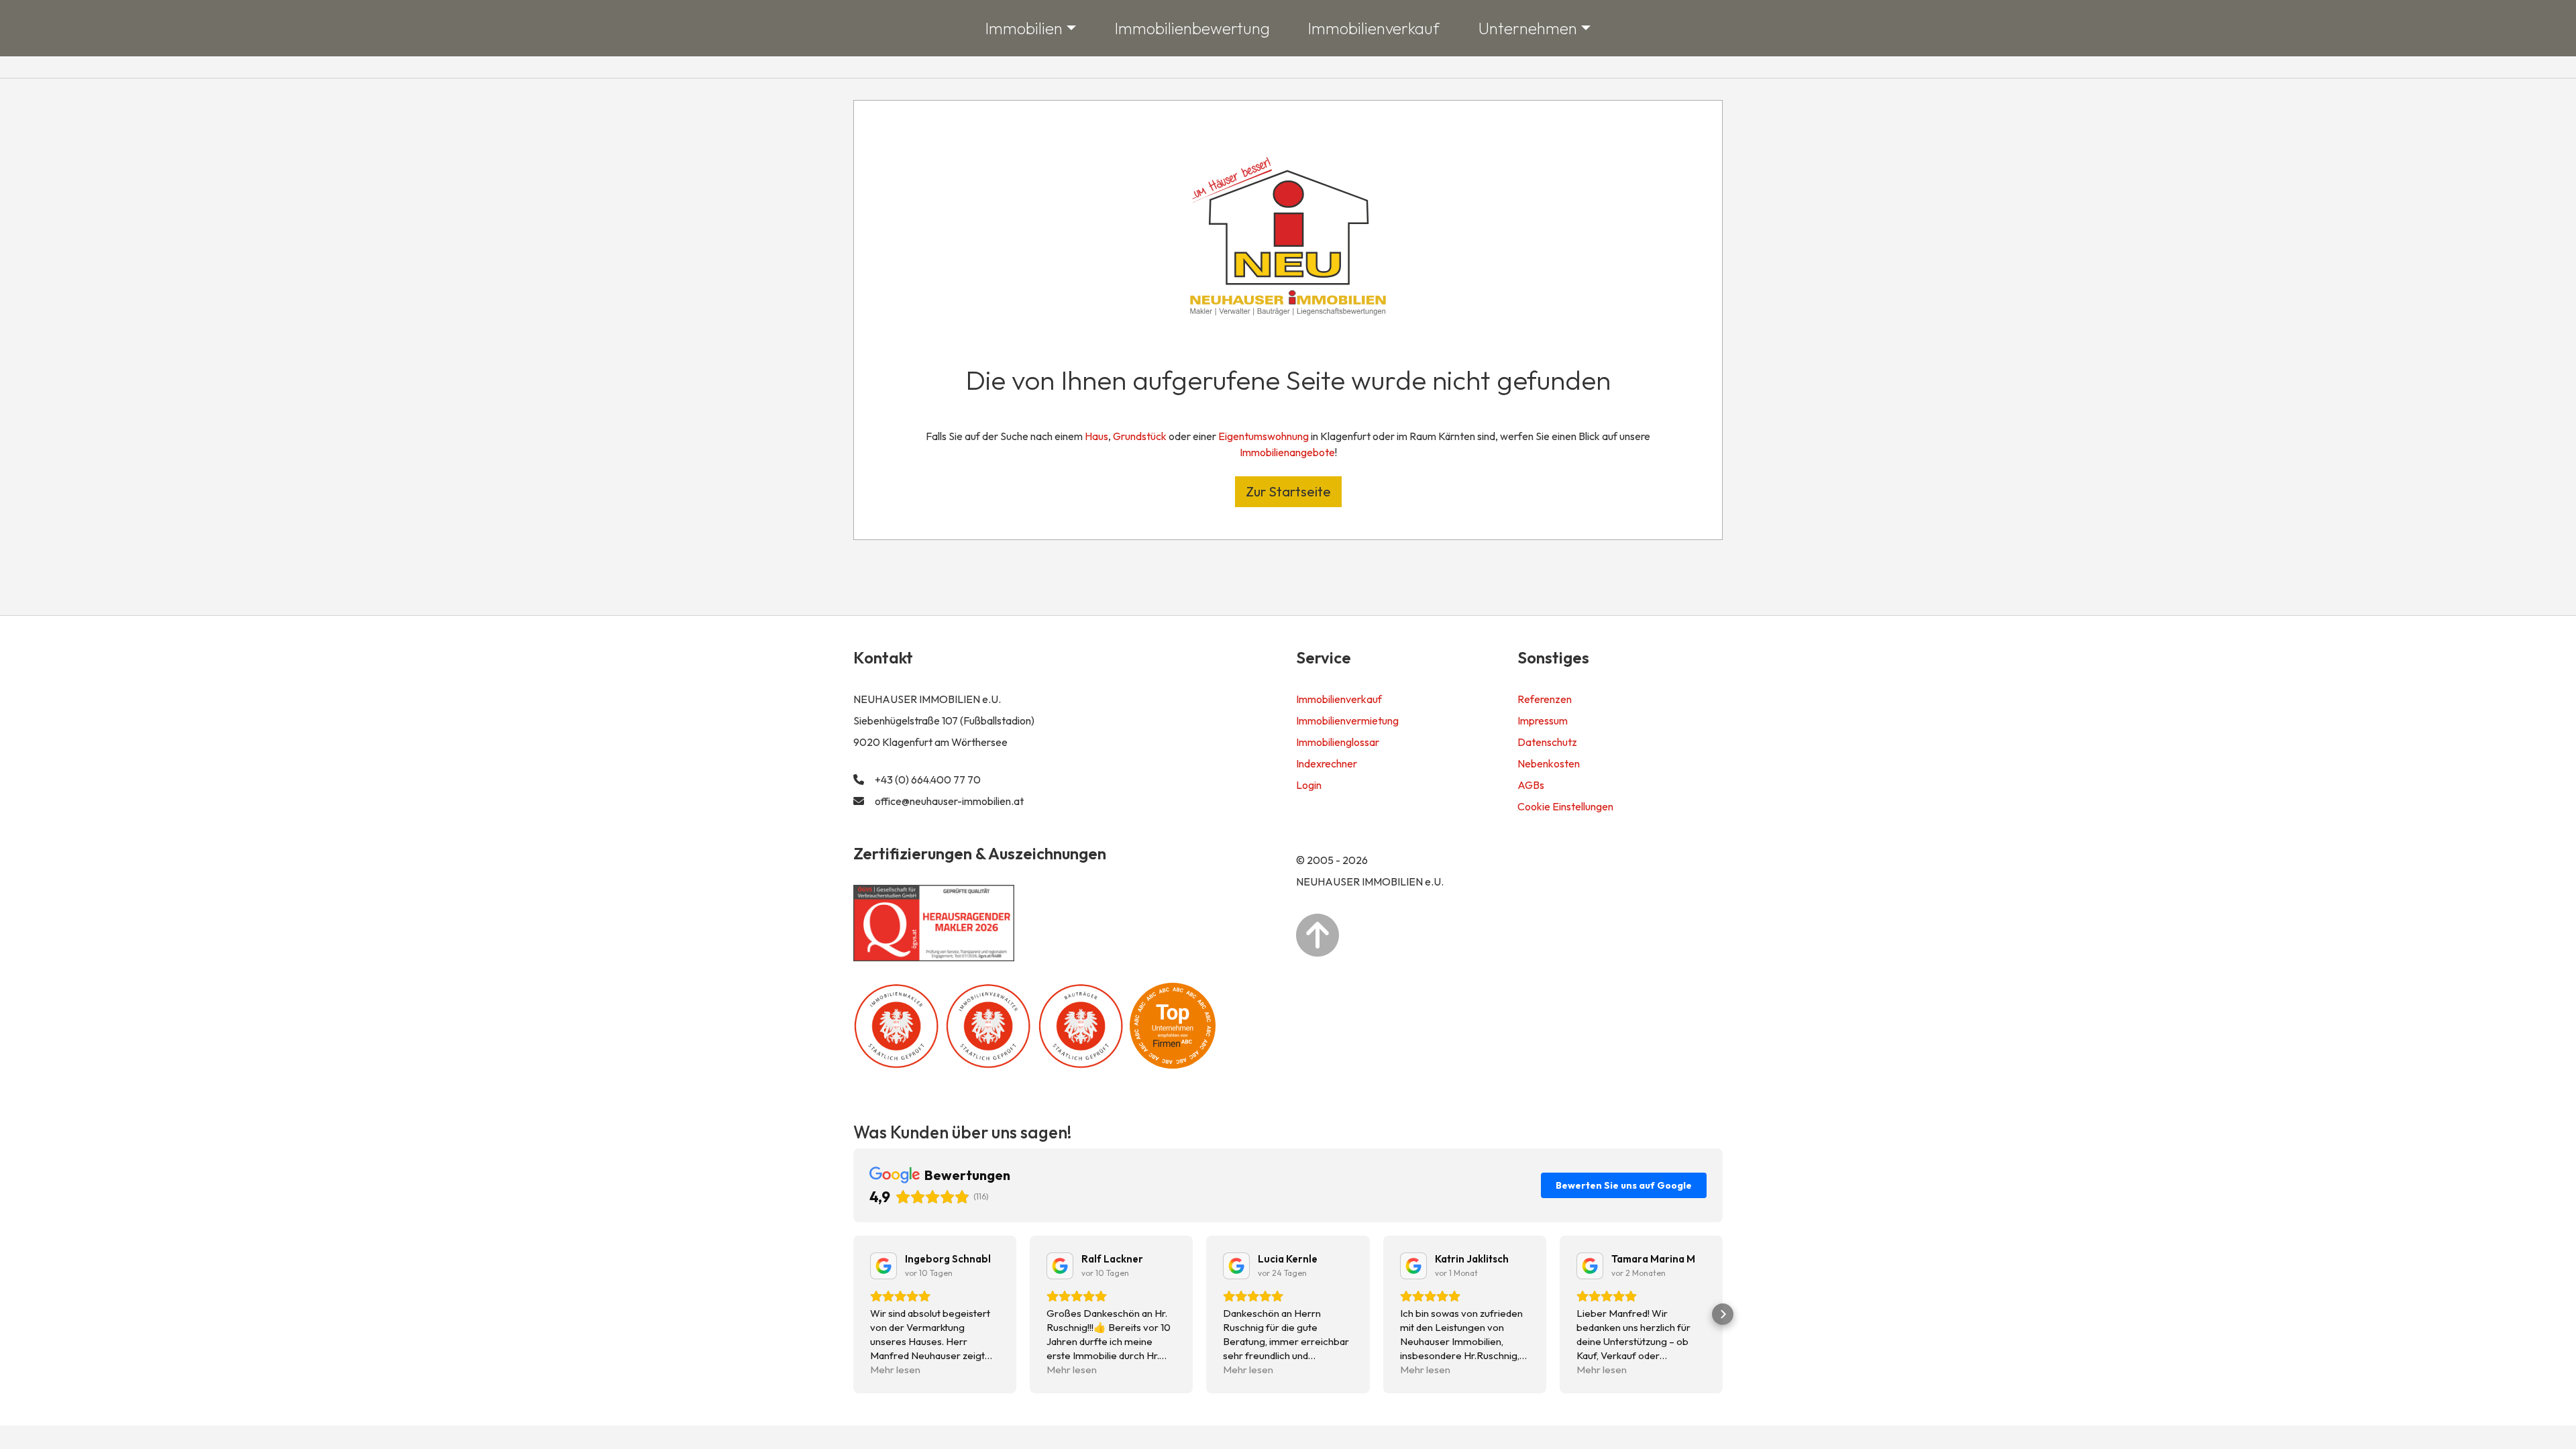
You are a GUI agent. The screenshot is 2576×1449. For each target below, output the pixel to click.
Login (1309, 785)
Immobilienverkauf (1374, 28)
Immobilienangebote (1287, 452)
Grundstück (1140, 436)
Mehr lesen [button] (895, 1370)
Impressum (1543, 720)
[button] (853, 1314)
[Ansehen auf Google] (883, 1266)
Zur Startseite (1288, 491)
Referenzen (1545, 699)
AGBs (1531, 785)
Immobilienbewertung (1192, 28)
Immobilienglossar (1338, 742)
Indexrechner (1327, 763)
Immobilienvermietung (1347, 720)
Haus (1096, 436)
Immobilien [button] (1024, 28)
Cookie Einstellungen (1565, 806)
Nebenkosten (1549, 763)
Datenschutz (1547, 742)
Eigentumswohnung (1264, 436)
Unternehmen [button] (1528, 28)
